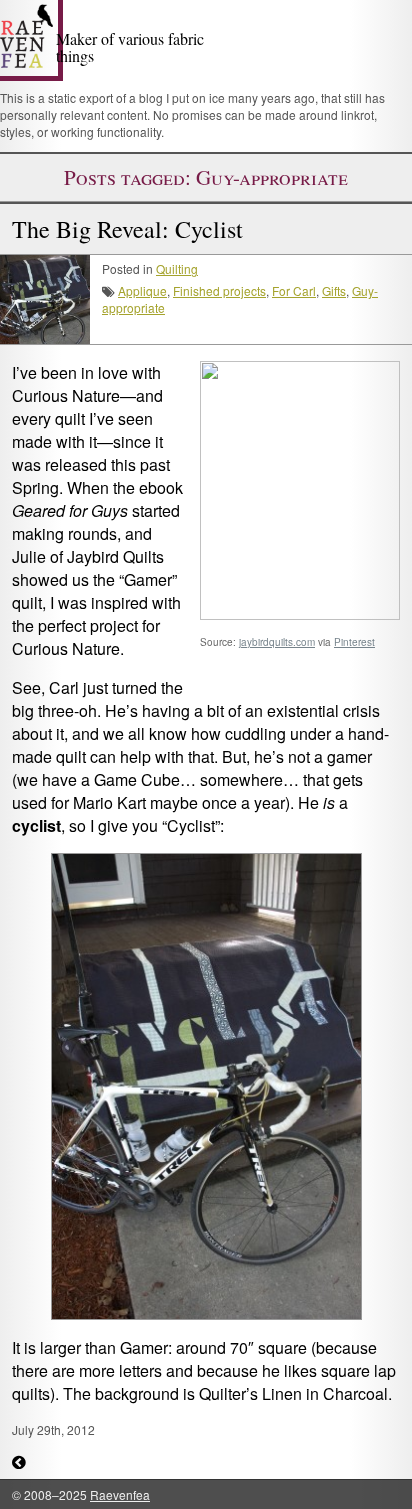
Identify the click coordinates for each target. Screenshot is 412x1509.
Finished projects (219, 290)
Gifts (334, 290)
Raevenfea (120, 1494)
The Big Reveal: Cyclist (127, 229)
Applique (142, 290)
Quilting (177, 268)
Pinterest (354, 642)
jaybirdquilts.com (277, 642)
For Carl (294, 290)
